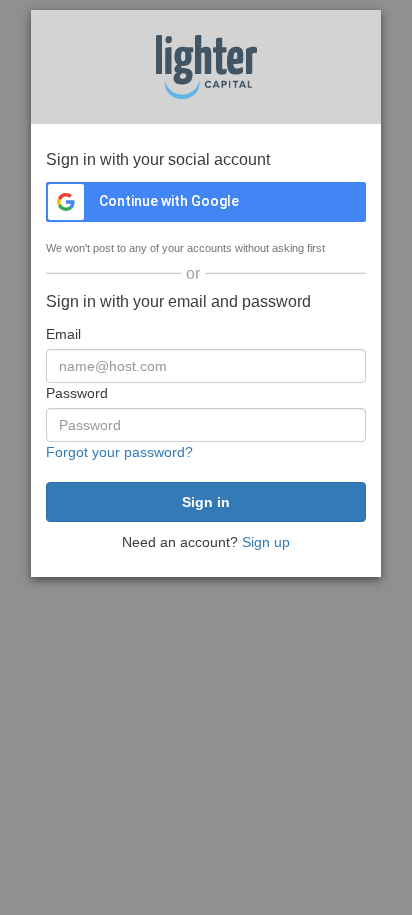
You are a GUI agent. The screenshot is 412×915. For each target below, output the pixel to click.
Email (63, 334)
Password (77, 393)
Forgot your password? (119, 452)
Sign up (266, 542)
